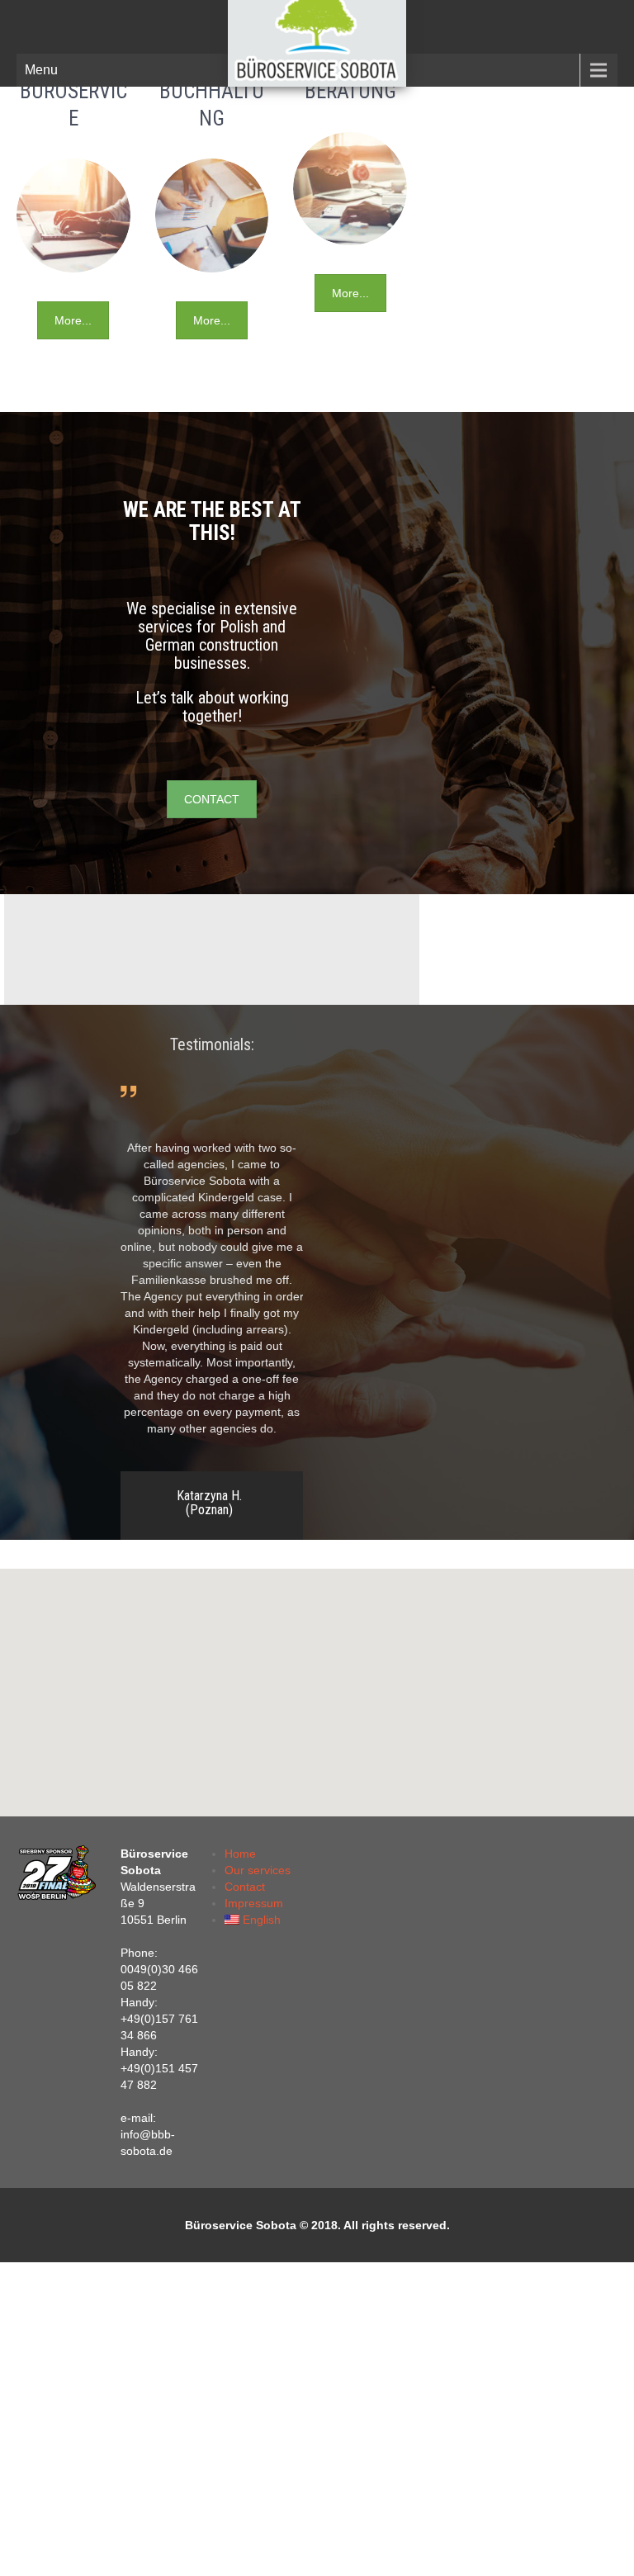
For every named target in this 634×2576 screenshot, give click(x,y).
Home (240, 1854)
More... (73, 320)
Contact (245, 1887)
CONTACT (212, 799)
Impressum (254, 1903)
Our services (258, 1870)
